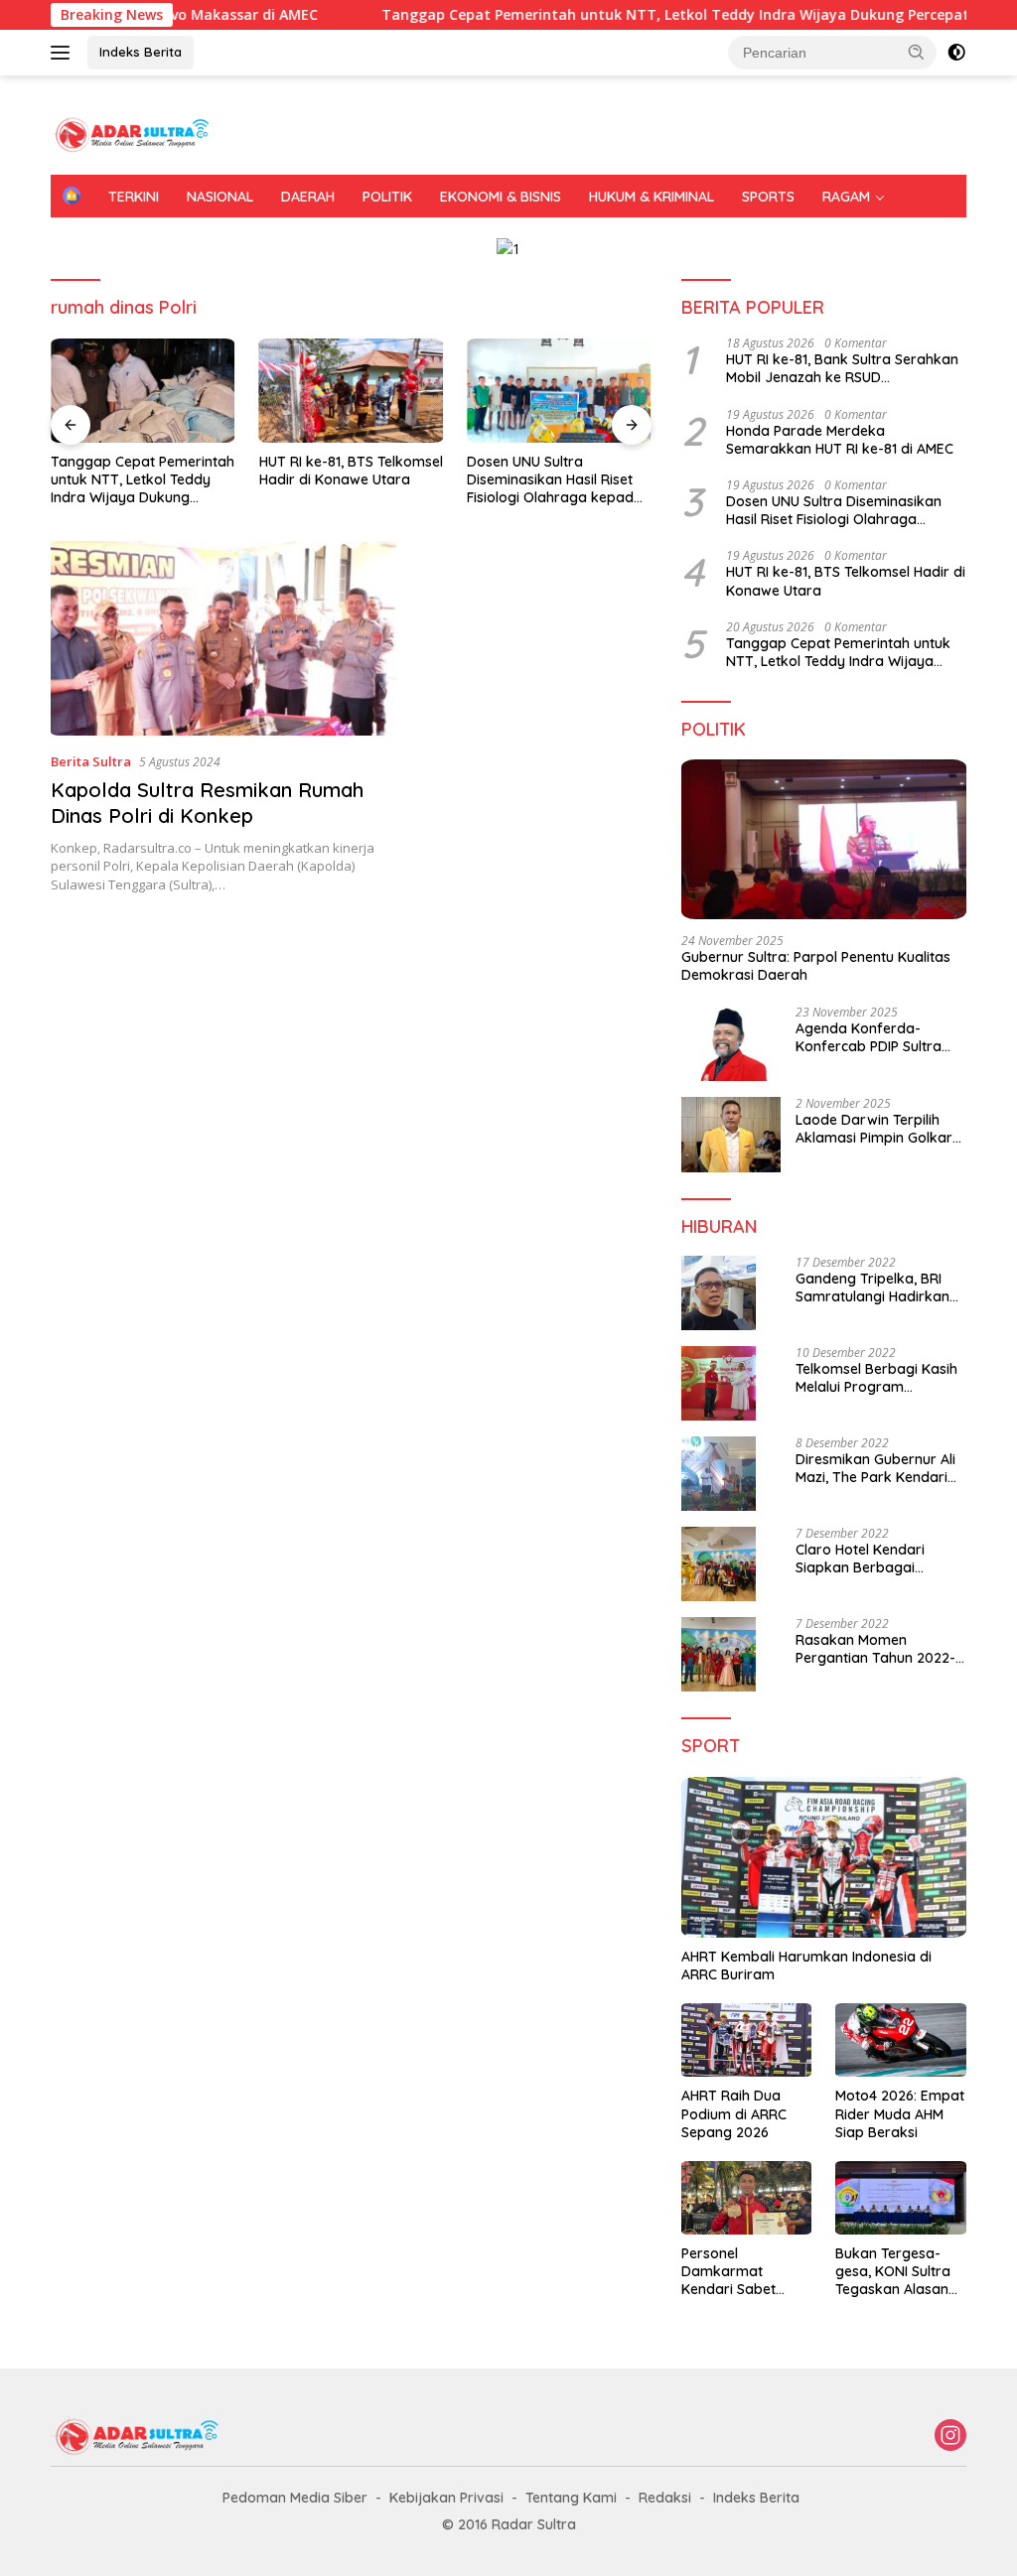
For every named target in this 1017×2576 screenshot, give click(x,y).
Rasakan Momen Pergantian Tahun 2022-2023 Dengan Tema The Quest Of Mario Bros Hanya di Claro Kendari (875, 1649)
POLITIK (387, 197)
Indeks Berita (141, 52)
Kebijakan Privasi (446, 2498)
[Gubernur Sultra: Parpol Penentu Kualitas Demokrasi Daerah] (824, 840)
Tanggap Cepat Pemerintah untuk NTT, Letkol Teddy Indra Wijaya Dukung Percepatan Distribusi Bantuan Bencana (143, 480)
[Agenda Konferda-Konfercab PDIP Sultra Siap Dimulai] (731, 1043)
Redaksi (665, 2498)
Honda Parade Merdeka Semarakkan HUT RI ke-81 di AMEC (840, 440)
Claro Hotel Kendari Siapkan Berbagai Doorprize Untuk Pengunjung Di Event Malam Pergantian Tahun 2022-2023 (878, 1559)
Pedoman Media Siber (295, 2498)
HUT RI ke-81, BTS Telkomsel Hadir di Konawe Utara (351, 471)
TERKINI (134, 197)
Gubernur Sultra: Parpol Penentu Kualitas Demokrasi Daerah (816, 966)
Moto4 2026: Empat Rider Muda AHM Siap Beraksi (900, 2113)
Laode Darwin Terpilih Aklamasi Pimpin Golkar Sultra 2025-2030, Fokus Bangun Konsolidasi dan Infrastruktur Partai (876, 1129)
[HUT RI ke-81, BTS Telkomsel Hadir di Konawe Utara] (352, 390)
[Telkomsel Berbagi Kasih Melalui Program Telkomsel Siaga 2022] (719, 1383)
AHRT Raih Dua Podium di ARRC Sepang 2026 (734, 2113)
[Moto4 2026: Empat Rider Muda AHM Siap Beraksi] (901, 2040)
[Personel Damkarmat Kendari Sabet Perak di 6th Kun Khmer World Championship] (747, 2198)
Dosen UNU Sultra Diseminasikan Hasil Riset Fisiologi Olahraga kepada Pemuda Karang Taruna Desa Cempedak (555, 480)
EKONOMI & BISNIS (501, 197)
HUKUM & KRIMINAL (652, 197)
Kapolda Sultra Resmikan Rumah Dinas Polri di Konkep (207, 803)
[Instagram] (950, 2437)
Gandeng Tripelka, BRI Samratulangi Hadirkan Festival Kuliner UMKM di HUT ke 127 (874, 1288)
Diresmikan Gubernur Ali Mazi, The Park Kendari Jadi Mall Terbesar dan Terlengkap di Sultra (875, 1468)
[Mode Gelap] (956, 53)
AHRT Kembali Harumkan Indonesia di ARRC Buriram (806, 1966)
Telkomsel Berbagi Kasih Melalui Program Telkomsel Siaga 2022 (876, 1378)
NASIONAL (220, 197)
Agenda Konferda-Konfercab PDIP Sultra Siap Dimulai (869, 1037)
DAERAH (308, 197)
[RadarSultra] (135, 134)
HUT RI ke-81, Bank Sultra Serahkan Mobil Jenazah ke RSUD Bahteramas (842, 368)
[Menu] (64, 53)
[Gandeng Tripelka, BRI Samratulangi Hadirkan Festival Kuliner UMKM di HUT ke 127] (719, 1293)
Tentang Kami (571, 2498)
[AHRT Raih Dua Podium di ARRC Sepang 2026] (747, 2040)
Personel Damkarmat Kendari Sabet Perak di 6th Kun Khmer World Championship (735, 2272)
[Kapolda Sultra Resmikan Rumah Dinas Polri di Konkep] (223, 638)
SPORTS (768, 197)
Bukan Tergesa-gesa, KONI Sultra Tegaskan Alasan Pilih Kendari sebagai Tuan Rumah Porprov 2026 (893, 2272)
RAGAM (846, 197)
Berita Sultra (91, 761)
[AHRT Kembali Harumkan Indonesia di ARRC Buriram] (824, 1857)
